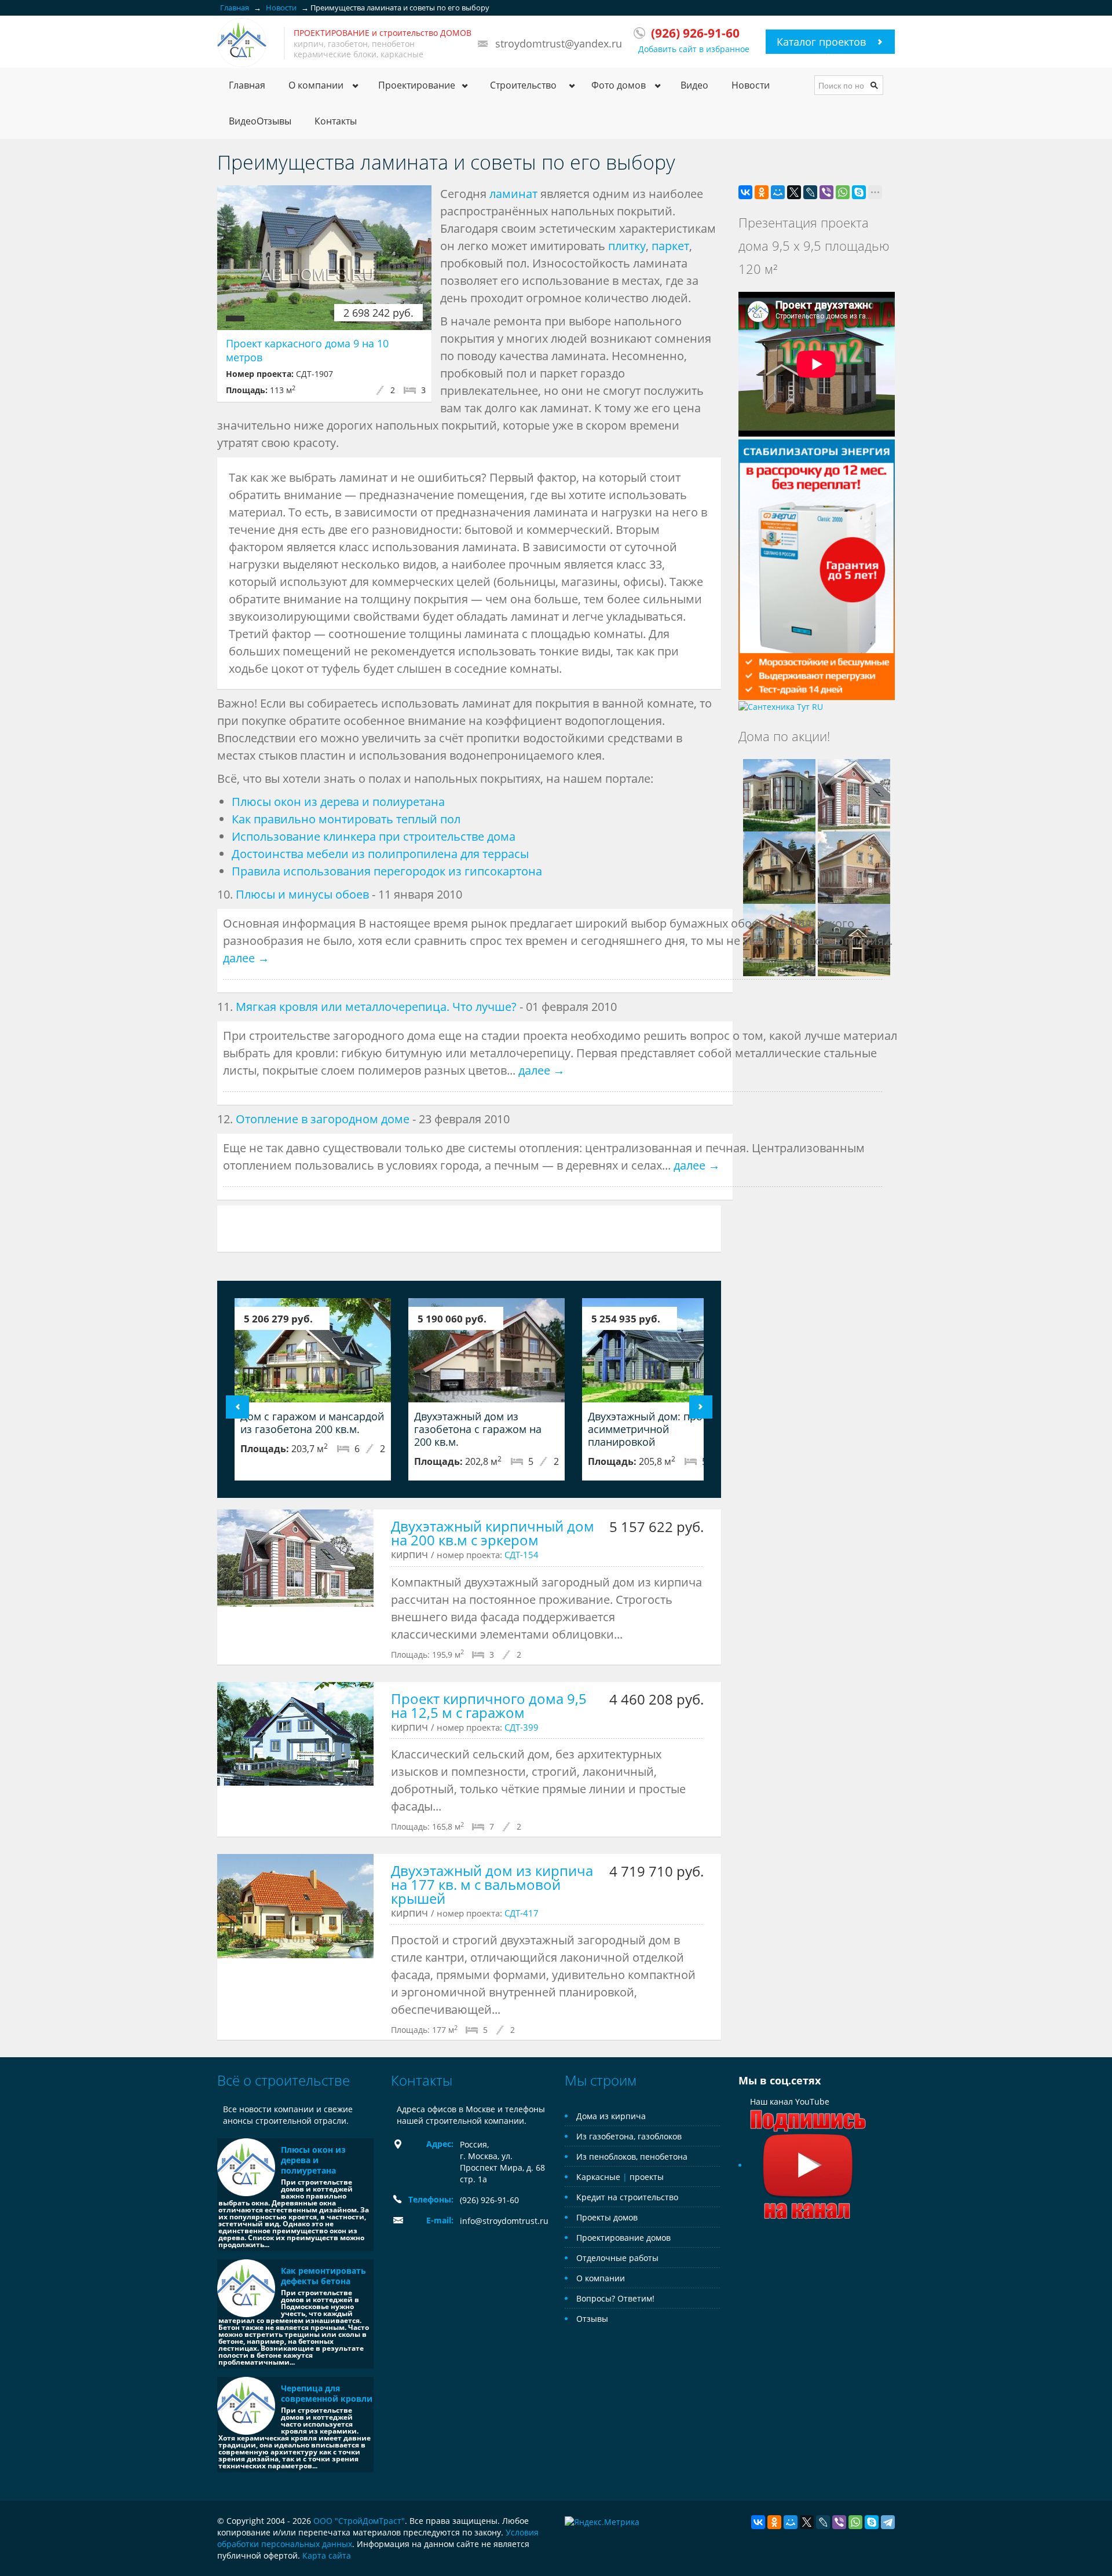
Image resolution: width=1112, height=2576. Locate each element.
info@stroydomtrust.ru (504, 2221)
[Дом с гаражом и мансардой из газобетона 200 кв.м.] (313, 1350)
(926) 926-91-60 (489, 2200)
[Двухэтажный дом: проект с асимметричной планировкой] (660, 1350)
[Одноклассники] (762, 192)
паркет (670, 246)
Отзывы (592, 2319)
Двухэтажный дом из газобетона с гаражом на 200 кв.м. (478, 1429)
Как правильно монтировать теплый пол (346, 819)
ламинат (513, 194)
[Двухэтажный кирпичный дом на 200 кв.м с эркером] (295, 1558)
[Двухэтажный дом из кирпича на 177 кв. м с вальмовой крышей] (295, 1906)
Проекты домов (607, 2217)
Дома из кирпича (611, 2116)
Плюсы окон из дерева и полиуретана (338, 802)
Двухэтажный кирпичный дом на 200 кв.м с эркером (493, 1533)
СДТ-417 (522, 1913)
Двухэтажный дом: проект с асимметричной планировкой (657, 1429)
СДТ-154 (522, 1555)
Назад (237, 1407)
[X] (794, 192)
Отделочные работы (617, 2258)
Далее (701, 1407)
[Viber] (826, 192)
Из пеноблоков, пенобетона (632, 2157)
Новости (751, 85)
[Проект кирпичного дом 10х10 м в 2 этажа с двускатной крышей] (854, 866)
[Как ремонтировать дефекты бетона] (246, 2288)
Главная (247, 85)
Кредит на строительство (627, 2197)
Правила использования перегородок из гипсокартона (387, 871)
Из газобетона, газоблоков (629, 2136)
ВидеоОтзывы (260, 121)
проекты (647, 2177)
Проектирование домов (623, 2238)
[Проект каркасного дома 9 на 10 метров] (324, 258)
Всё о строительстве (284, 2080)
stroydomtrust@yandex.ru (559, 43)
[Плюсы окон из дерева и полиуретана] (246, 2167)
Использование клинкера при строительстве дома (374, 836)
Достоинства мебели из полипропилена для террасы (380, 854)
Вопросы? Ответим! (615, 2298)
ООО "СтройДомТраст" (359, 2521)
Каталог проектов (821, 42)
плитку (627, 246)
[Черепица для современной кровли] (246, 2406)
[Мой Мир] (778, 192)
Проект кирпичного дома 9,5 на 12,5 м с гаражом (489, 1705)
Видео (694, 85)
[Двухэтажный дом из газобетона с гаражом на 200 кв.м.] (487, 1350)
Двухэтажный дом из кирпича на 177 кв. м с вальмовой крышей (492, 1884)
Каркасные (598, 2177)
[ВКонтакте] (745, 192)
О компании (601, 2278)
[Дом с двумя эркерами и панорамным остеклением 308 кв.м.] (779, 794)
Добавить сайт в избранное (694, 49)
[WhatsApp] (843, 192)
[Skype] (859, 192)
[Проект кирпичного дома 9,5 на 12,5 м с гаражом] (295, 1734)
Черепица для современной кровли (327, 2393)
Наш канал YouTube (790, 2102)
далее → (246, 958)
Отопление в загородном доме (323, 1119)
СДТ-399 (522, 1727)
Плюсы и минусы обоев (302, 894)
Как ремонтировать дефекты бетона (323, 2276)
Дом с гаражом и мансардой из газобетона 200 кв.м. (312, 1423)
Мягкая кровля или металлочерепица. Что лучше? (376, 1007)
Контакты (336, 121)
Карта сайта (327, 2555)
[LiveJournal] (810, 192)
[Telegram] (888, 2522)
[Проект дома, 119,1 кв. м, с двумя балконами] (779, 866)
